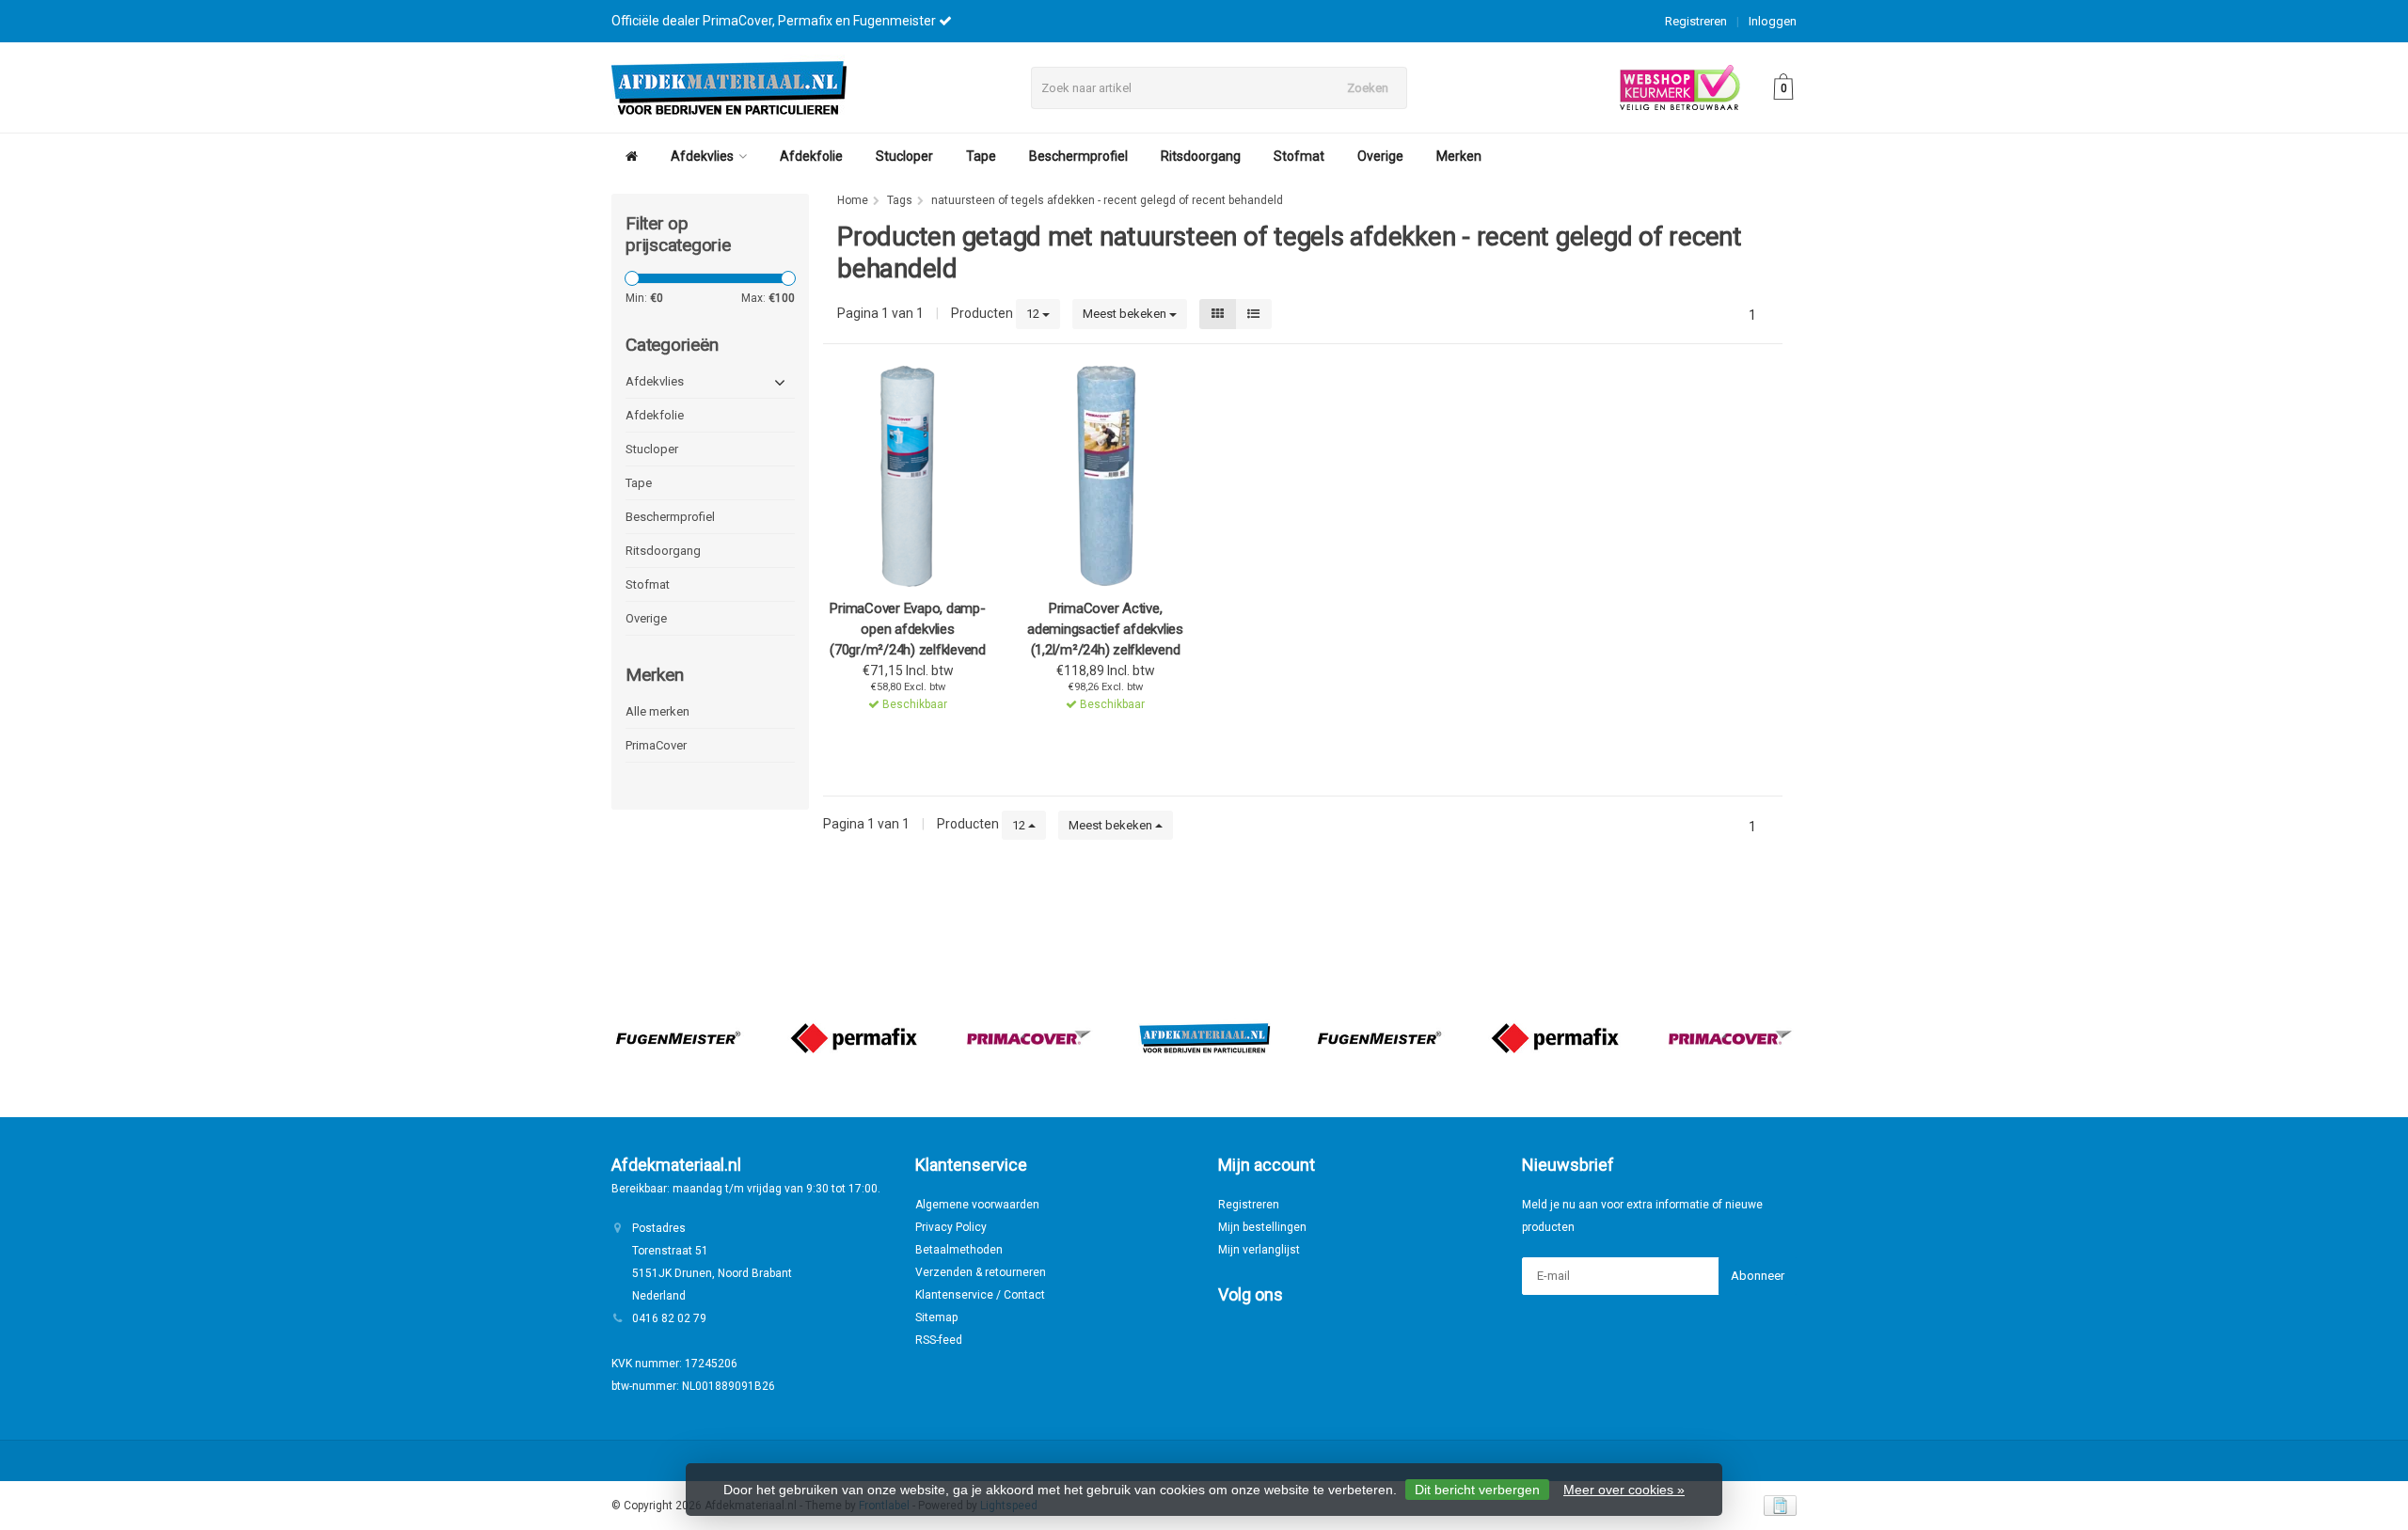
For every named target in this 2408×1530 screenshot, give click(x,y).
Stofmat (1299, 156)
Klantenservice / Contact (980, 1295)
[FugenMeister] (678, 1038)
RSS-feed (939, 1340)
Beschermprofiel (1078, 156)
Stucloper (904, 156)
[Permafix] (854, 1038)
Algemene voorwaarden (977, 1205)
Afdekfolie (811, 156)
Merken (1459, 156)
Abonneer (1758, 1276)
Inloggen (1773, 21)
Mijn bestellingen (1262, 1227)
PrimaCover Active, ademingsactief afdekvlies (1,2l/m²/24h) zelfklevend (1105, 629)
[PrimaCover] (1029, 1038)
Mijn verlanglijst (1259, 1250)
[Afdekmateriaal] (1204, 1038)
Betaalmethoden (959, 1250)
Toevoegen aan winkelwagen (904, 728)
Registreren (1696, 21)
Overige (1380, 156)
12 (1034, 314)
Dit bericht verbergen (1477, 1490)
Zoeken (1368, 88)
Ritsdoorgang (1201, 156)
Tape (981, 156)
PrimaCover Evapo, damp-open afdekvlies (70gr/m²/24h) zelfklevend (908, 629)
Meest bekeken (1126, 314)
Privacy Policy (951, 1227)
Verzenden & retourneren (981, 1272)
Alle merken (657, 711)
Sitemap (936, 1317)
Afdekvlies (702, 156)
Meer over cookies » (1624, 1490)
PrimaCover (656, 745)
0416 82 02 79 (669, 1318)
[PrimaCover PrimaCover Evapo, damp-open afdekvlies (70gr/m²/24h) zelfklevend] (908, 476)
